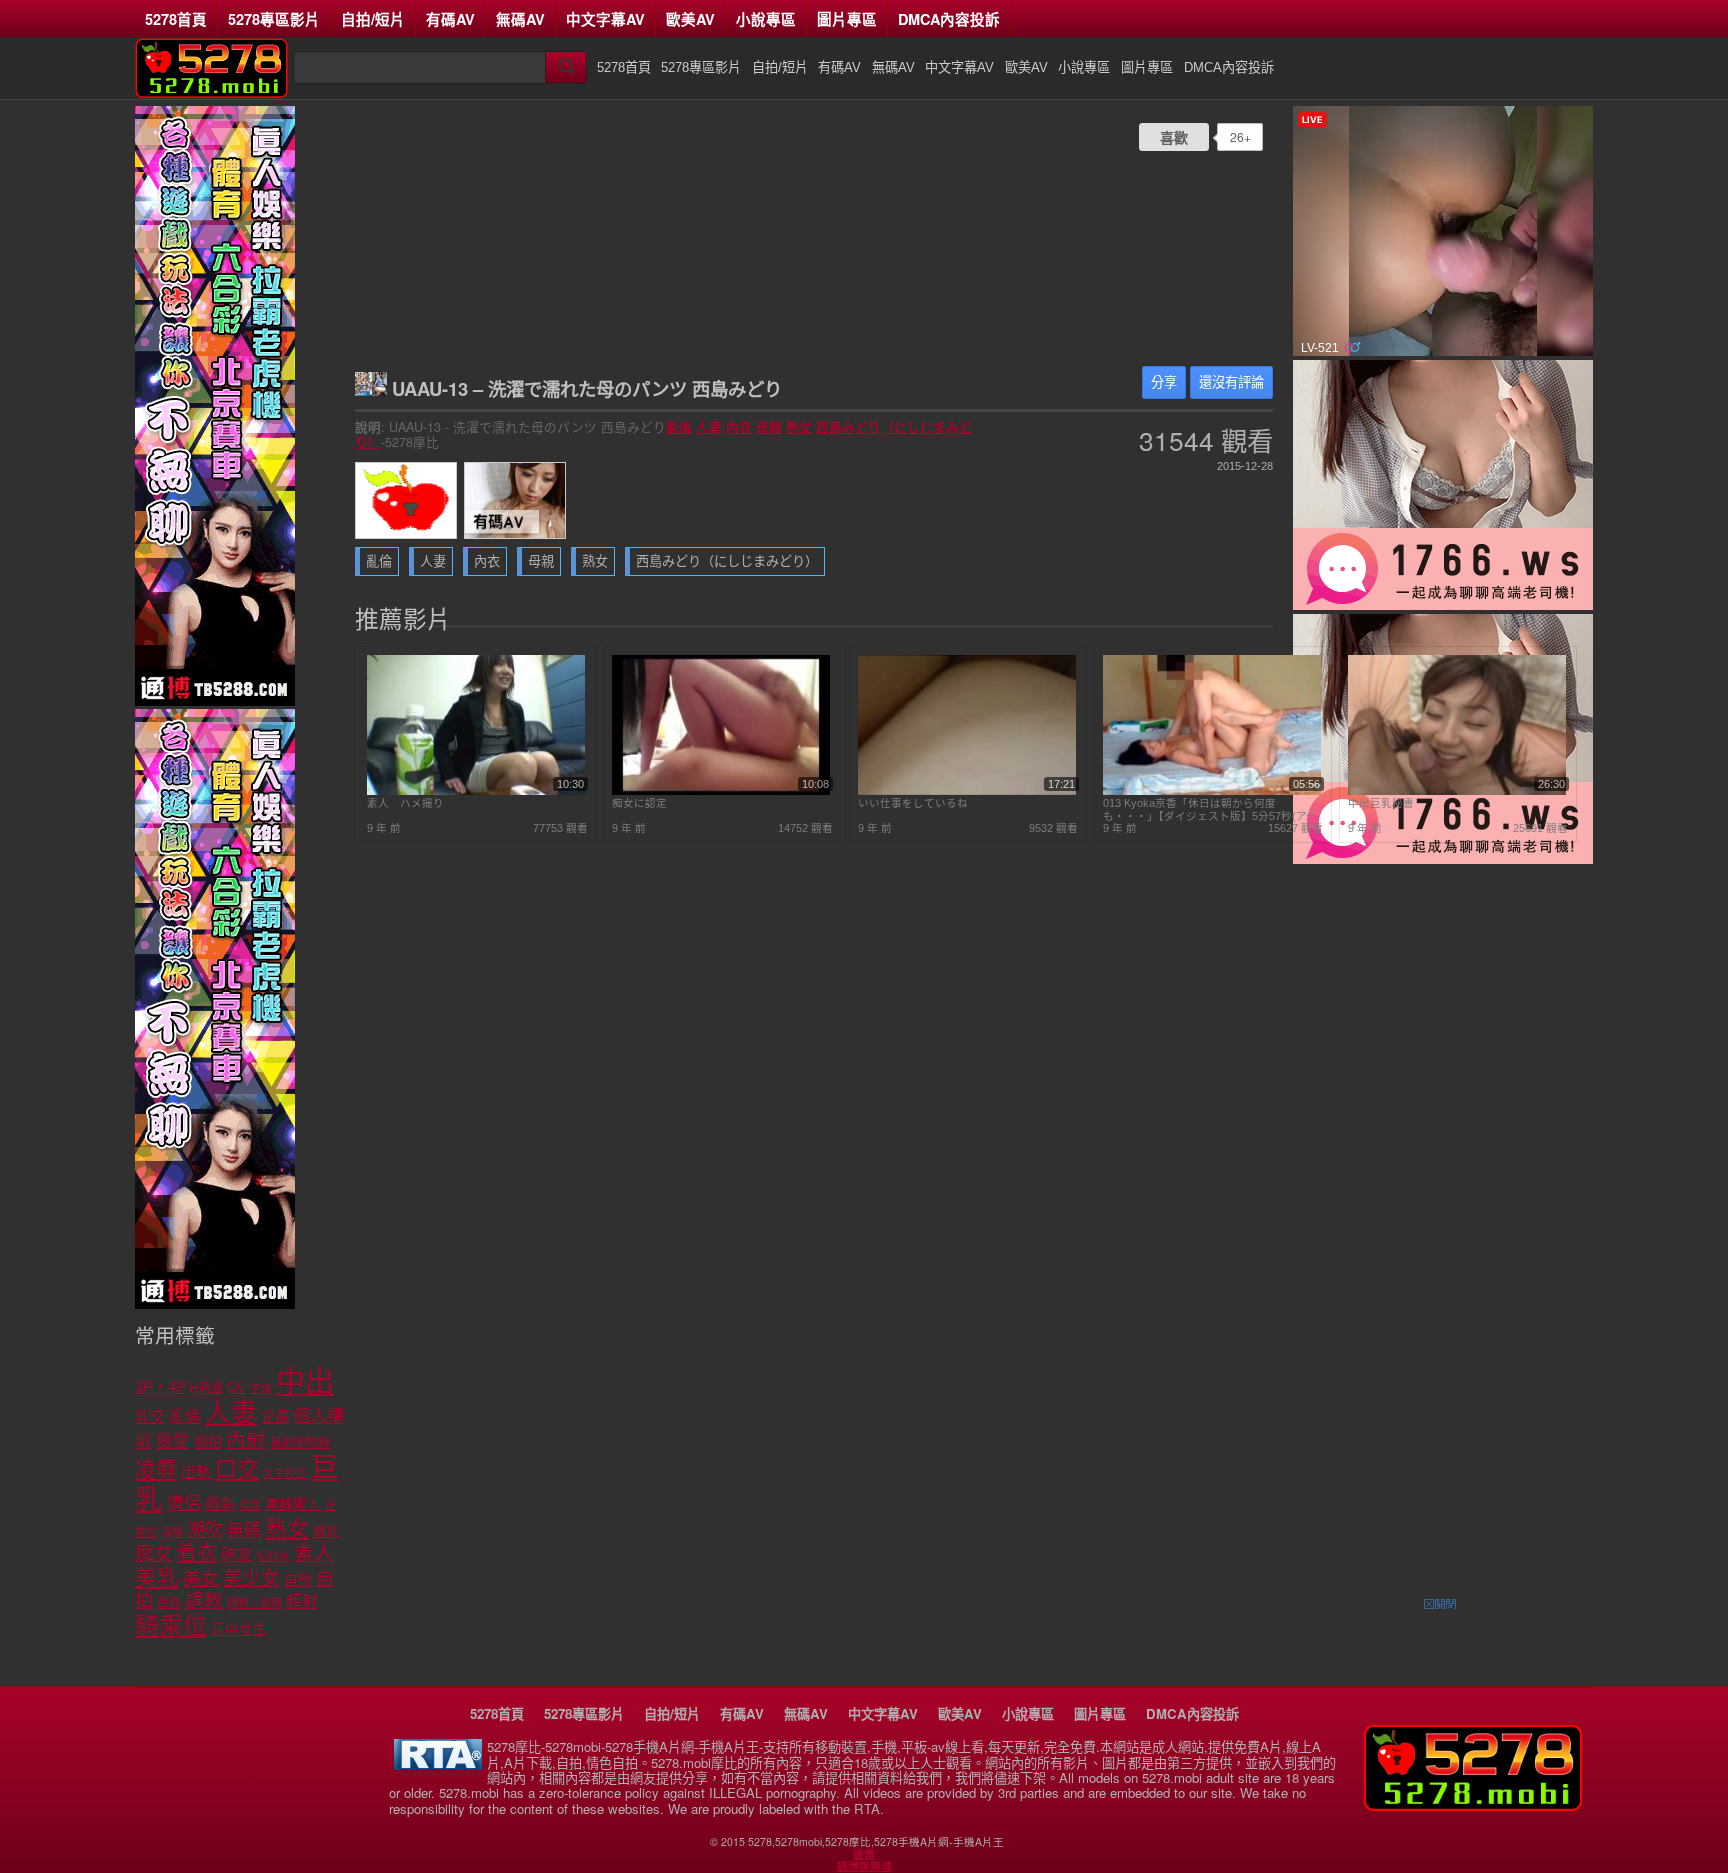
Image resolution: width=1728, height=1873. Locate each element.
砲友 (237, 1554)
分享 (1164, 382)
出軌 (196, 1472)
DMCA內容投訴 (949, 19)
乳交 (150, 1417)
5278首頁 (176, 19)
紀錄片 (273, 1556)
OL (236, 1387)
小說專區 (766, 19)
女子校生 (285, 1473)
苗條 (169, 1603)
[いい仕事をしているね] (967, 791)
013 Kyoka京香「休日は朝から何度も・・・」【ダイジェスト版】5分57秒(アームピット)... (1210, 809)
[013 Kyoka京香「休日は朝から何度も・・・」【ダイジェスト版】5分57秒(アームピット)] (1212, 791)
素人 (314, 1553)
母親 (769, 427)
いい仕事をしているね (913, 803)
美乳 (157, 1577)
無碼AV (520, 19)
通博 (864, 1854)
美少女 (251, 1578)
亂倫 (679, 427)
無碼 (244, 1530)
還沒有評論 (1231, 382)
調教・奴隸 (254, 1603)
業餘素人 (293, 1504)
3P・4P (160, 1387)
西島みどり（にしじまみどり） (727, 561)
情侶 (184, 1503)
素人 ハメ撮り (405, 803)
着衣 (197, 1553)
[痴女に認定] (721, 791)
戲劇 (220, 1503)
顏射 (302, 1601)
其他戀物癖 (300, 1443)
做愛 (173, 1441)
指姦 (250, 1505)
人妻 (709, 427)
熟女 (799, 427)
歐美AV (690, 19)
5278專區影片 (274, 19)
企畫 (275, 1417)
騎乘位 (171, 1625)
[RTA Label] (438, 1764)
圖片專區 (847, 19)
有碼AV (450, 19)
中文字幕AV (605, 19)
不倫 (261, 1388)
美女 (201, 1579)
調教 (204, 1600)
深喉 (172, 1532)
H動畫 (206, 1388)
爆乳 (326, 1531)
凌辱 (156, 1469)
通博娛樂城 (864, 1866)
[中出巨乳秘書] (1457, 791)
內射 (246, 1440)
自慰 (298, 1580)
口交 (237, 1469)
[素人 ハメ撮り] (476, 791)
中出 (305, 1381)
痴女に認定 (639, 803)
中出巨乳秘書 (1381, 803)
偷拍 (208, 1442)
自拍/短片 (373, 19)
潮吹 (205, 1529)
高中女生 (239, 1629)
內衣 (739, 427)
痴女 (154, 1553)
